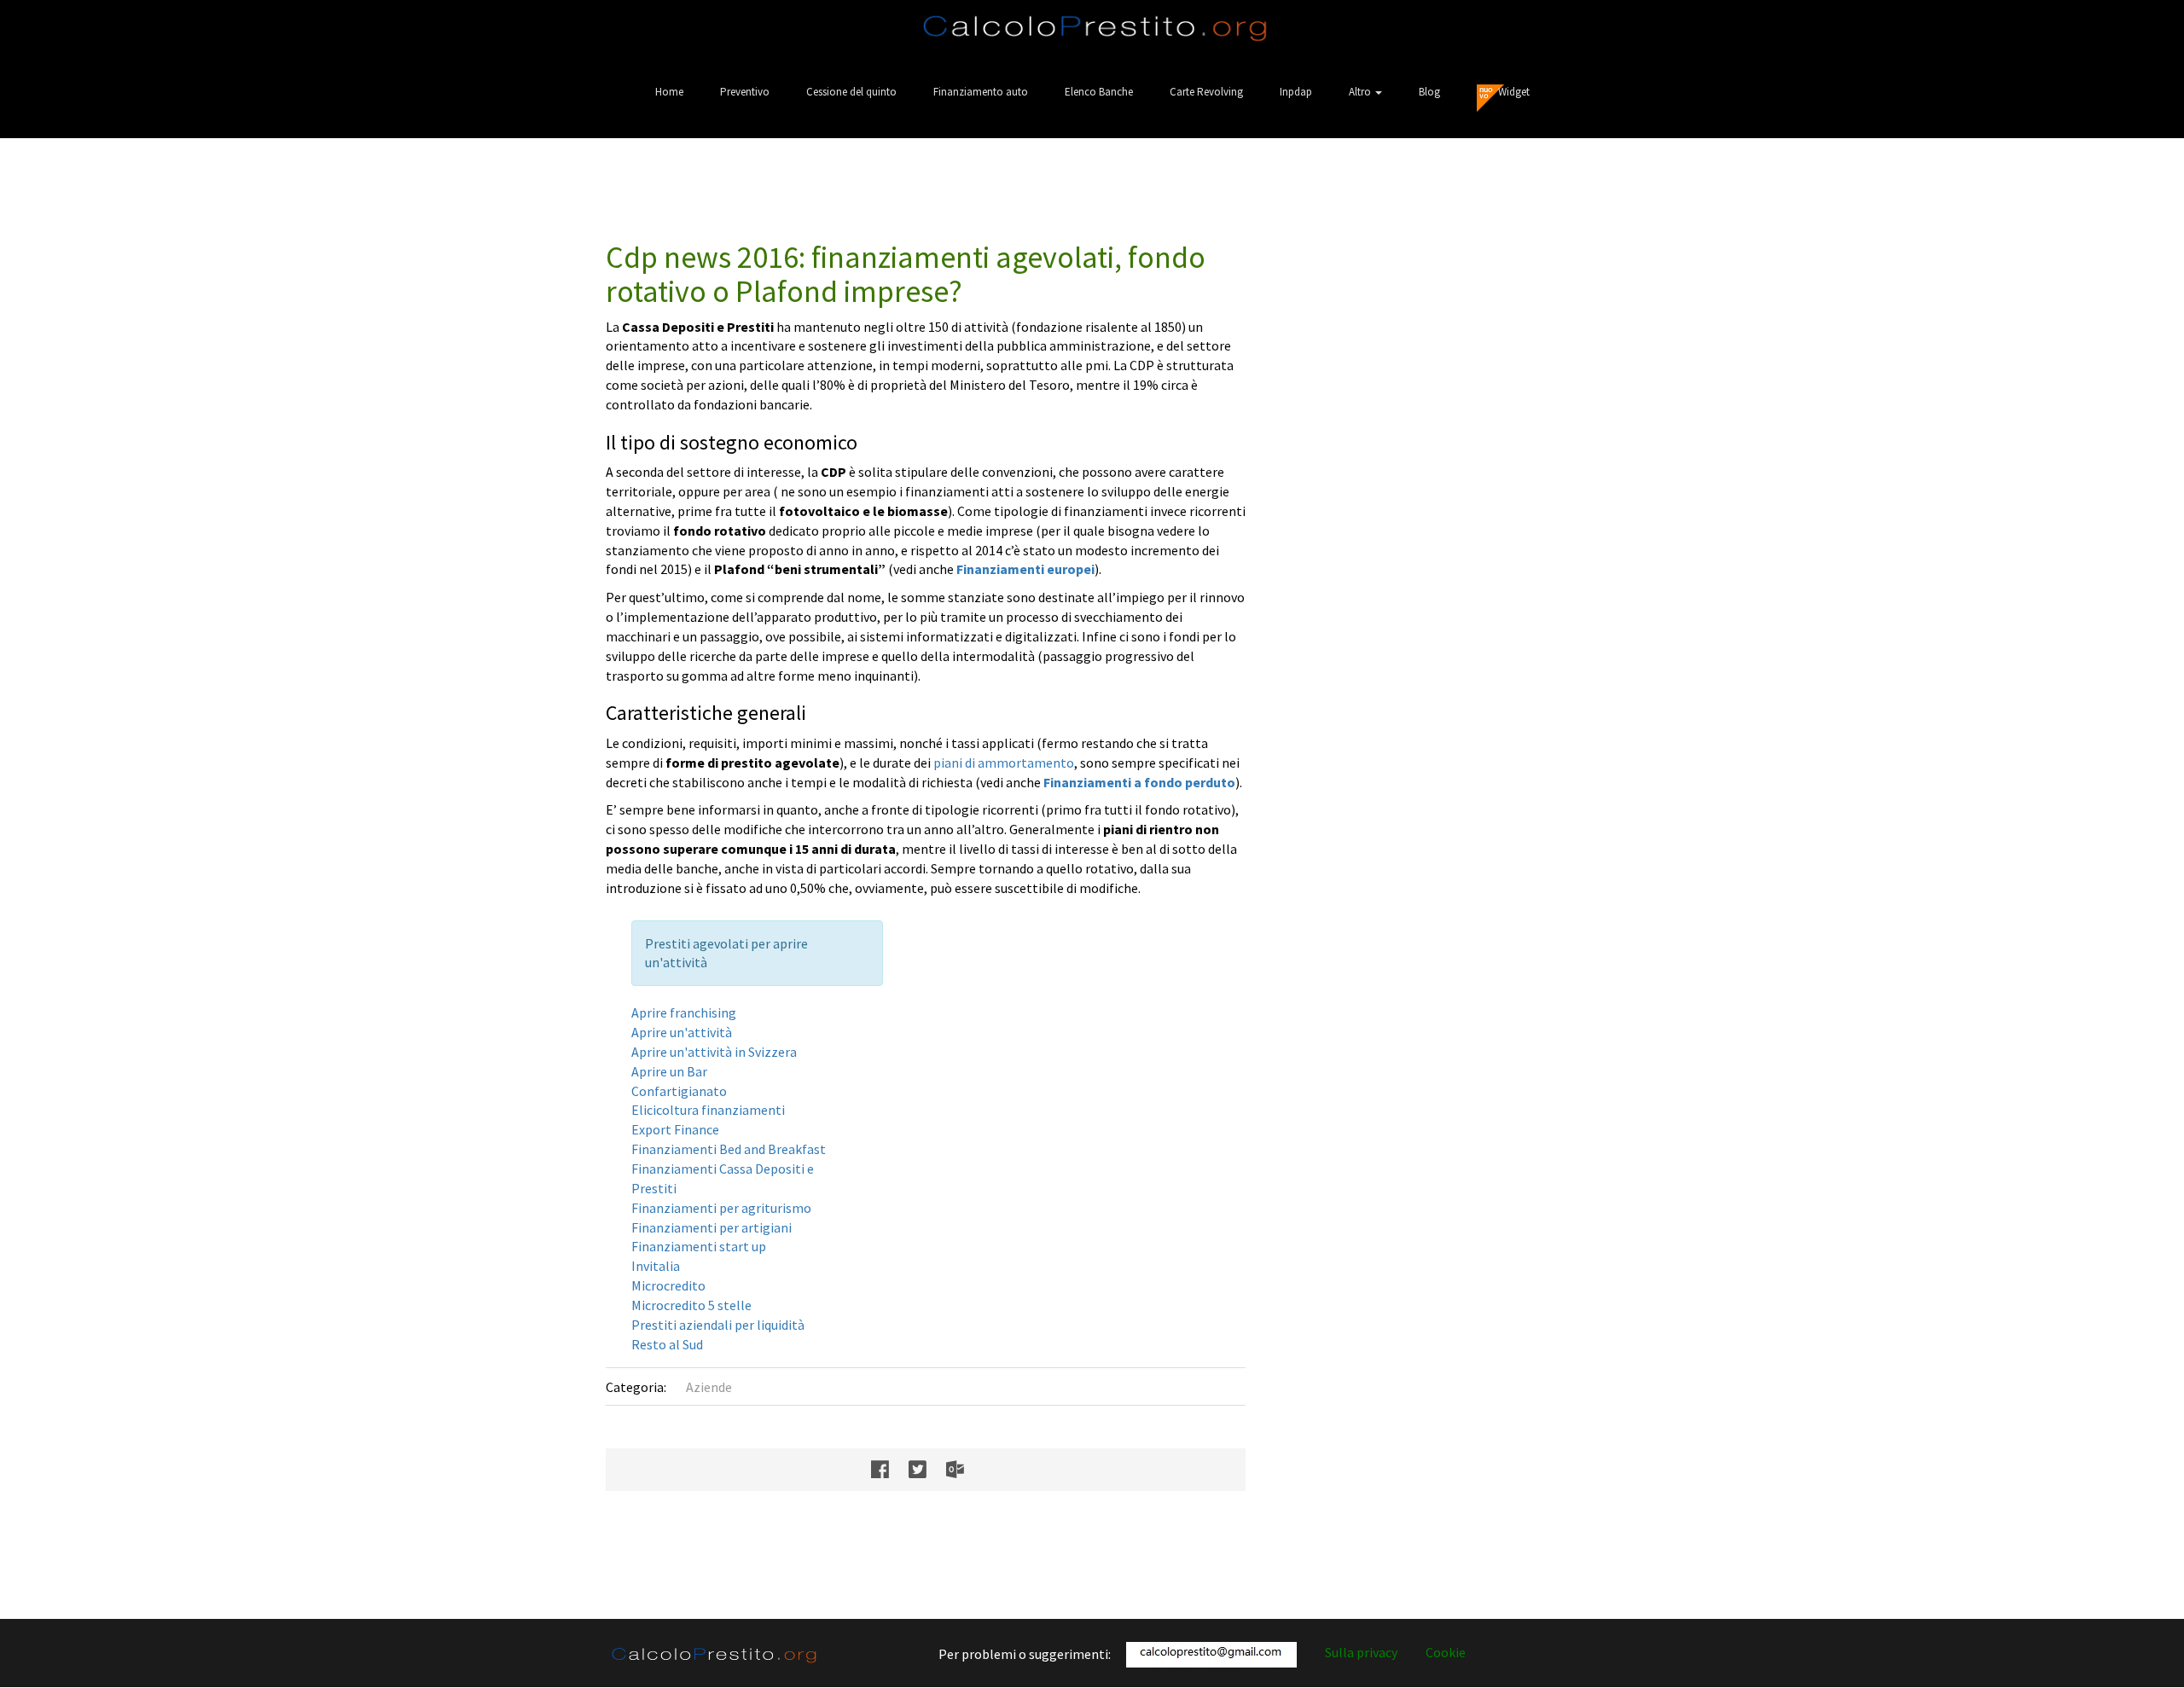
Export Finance (675, 1129)
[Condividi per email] (964, 1470)
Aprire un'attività (682, 1032)
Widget (1514, 92)
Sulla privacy (1361, 1652)
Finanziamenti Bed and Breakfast (729, 1149)
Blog (1429, 92)
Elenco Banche (1099, 92)
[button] (1365, 92)
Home (669, 92)
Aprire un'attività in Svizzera (714, 1052)
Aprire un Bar (669, 1071)
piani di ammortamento (1004, 763)
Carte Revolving (1206, 92)
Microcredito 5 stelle (691, 1305)
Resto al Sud (667, 1344)
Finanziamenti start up (699, 1246)
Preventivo (745, 92)
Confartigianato (679, 1091)
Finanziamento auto (981, 92)
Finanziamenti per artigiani (712, 1227)
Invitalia (656, 1266)
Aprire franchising (684, 1012)
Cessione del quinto (851, 92)
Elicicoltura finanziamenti (708, 1110)
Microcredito (668, 1285)
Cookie (1446, 1652)
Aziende (709, 1387)
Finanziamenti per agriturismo (721, 1208)
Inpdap (1296, 92)
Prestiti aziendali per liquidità (718, 1325)
